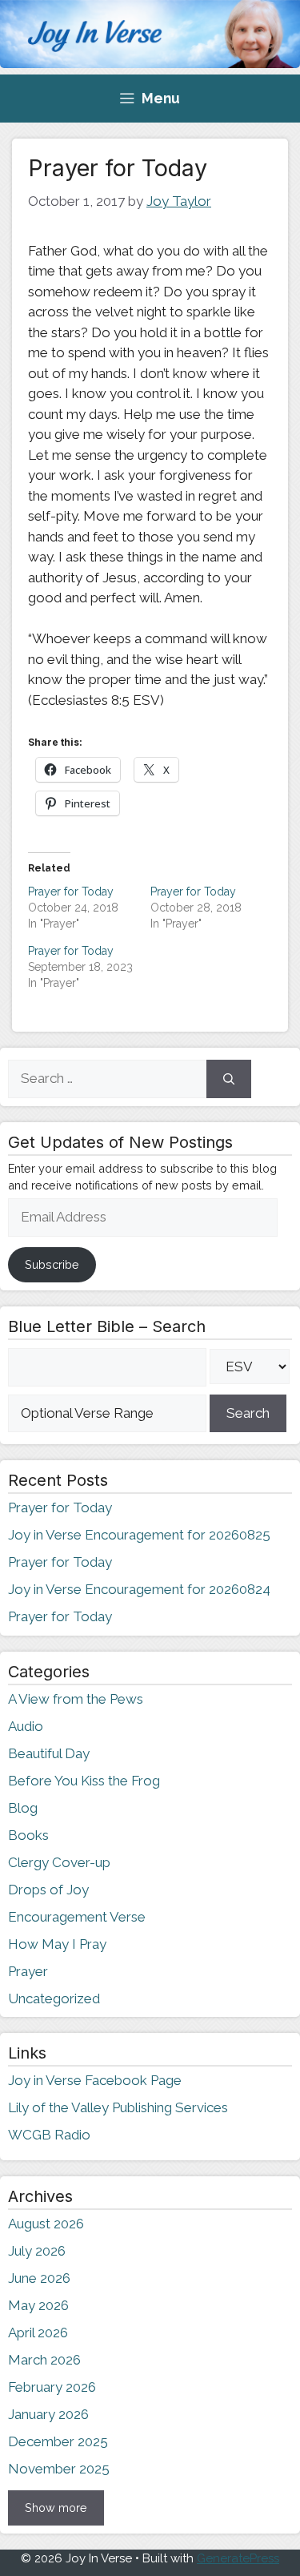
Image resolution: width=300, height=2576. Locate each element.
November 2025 (59, 2469)
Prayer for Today (71, 892)
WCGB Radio (49, 2135)
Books (28, 1835)
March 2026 (44, 2360)
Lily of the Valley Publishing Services (118, 2107)
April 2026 (38, 2332)
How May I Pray (57, 1944)
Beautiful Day (49, 1753)
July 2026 (37, 2251)
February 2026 (52, 2387)
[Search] (229, 1079)
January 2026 (48, 2414)
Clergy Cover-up (59, 1862)
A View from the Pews (76, 1699)
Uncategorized (54, 1998)
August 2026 (46, 2224)
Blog (23, 1808)
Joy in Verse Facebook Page (95, 2080)
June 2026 (39, 2278)
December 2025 (58, 2441)
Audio (26, 1726)
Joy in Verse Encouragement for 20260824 (139, 1589)
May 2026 (38, 2305)
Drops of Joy (48, 1890)
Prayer (28, 1971)
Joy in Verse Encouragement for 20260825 (139, 1535)
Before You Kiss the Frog (84, 1781)
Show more (56, 2508)
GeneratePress (238, 2558)
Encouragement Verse (77, 1917)
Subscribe (52, 1264)
